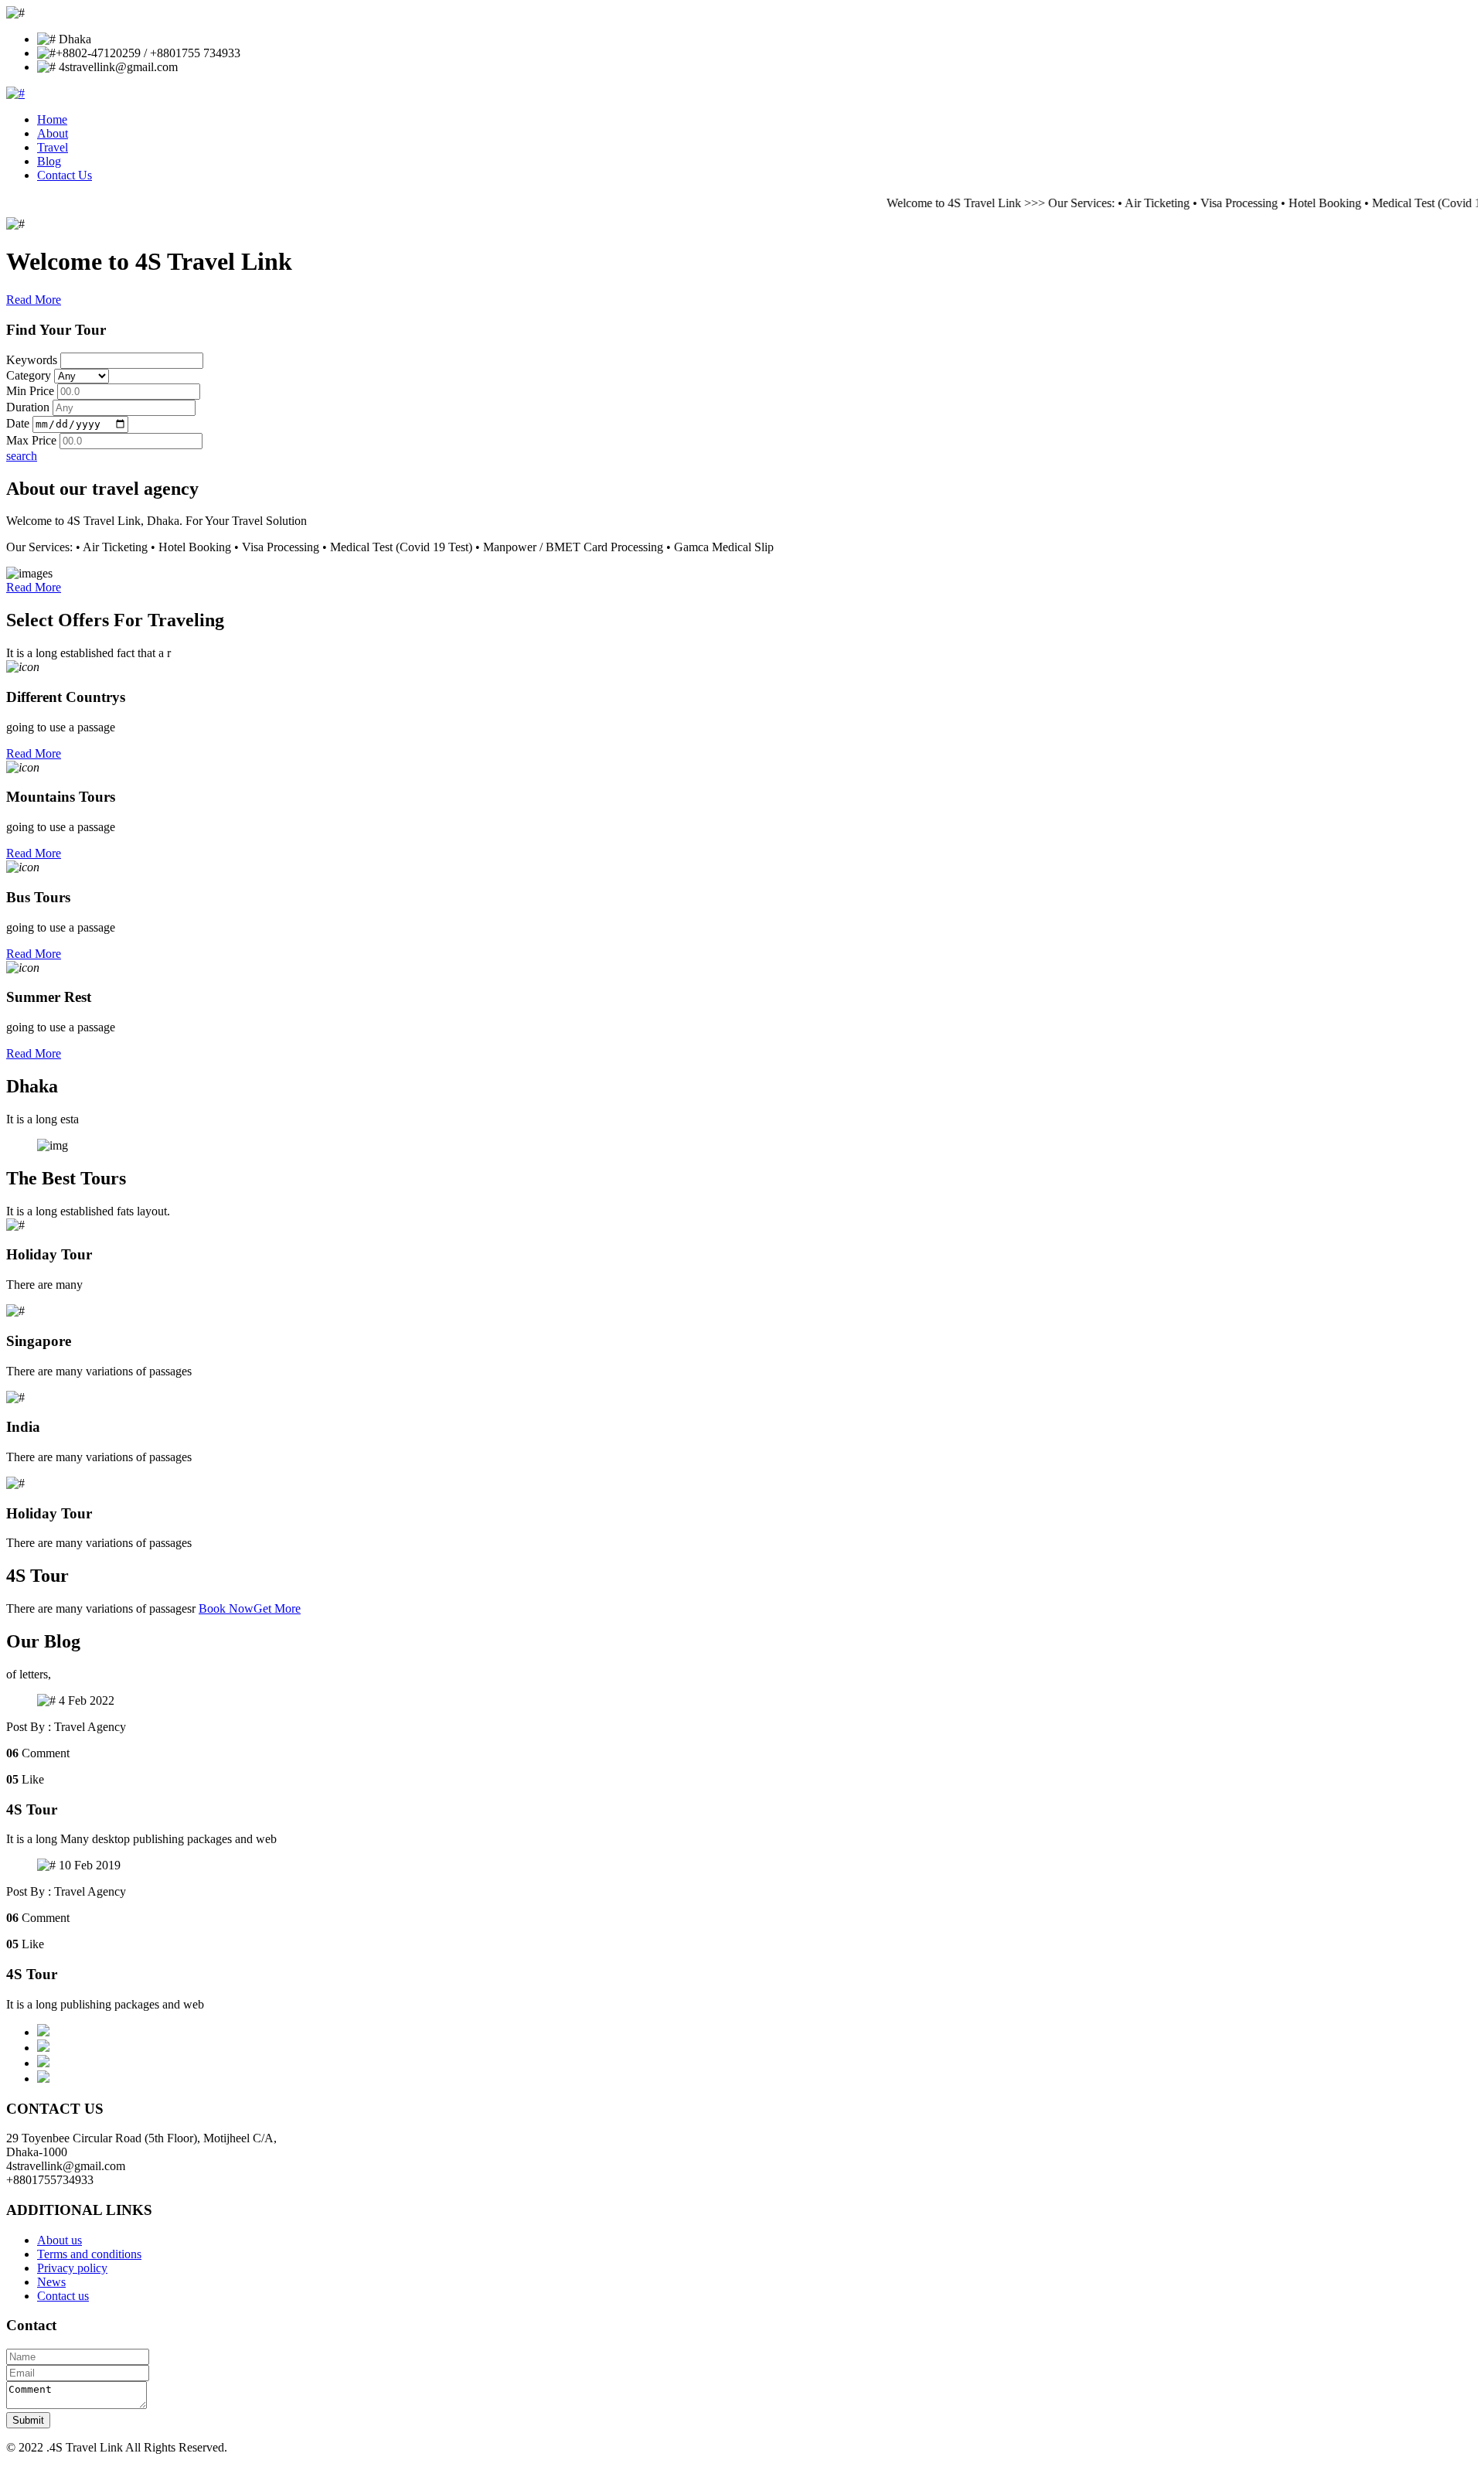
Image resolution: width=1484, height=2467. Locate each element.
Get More (277, 1608)
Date (18, 423)
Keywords (32, 360)
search (22, 456)
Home (52, 119)
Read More (34, 300)
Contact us (63, 2296)
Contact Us (65, 175)
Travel (53, 147)
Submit (28, 2420)
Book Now (226, 1608)
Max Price (31, 440)
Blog (49, 161)
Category (29, 375)
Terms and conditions (89, 2254)
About (53, 133)
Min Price (30, 391)
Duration (28, 407)
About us (60, 2240)
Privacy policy (72, 2268)
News (51, 2282)
